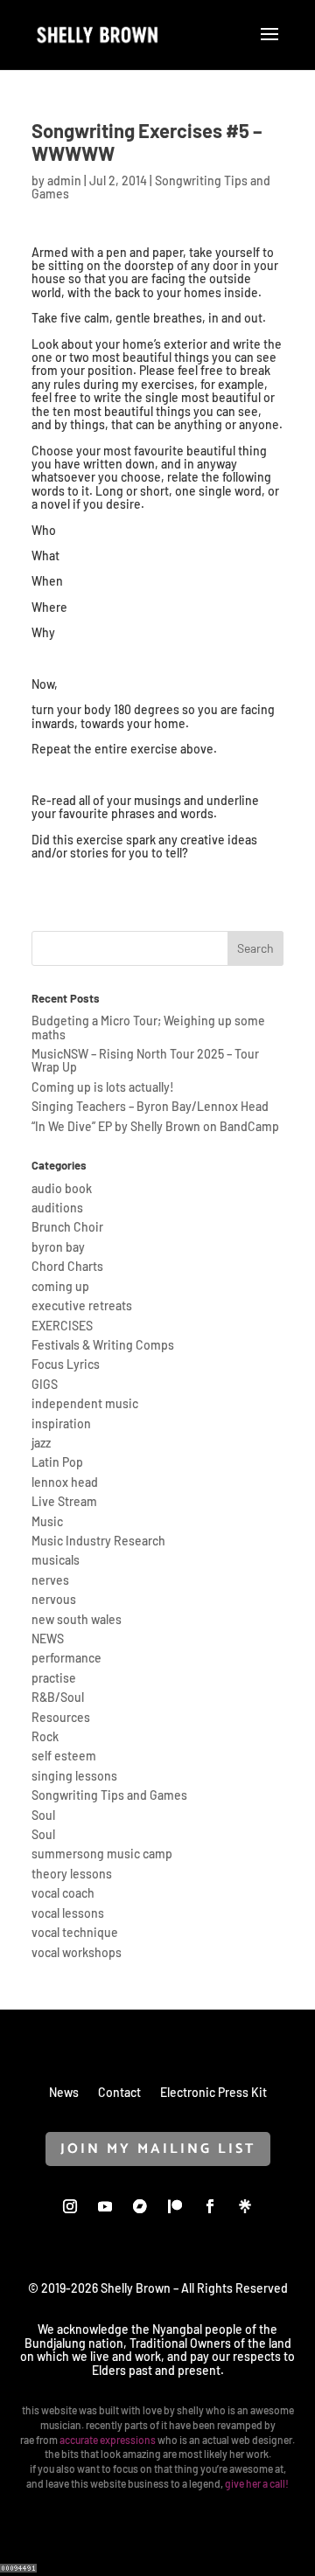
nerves (50, 1580)
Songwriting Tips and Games (109, 1795)
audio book (62, 1188)
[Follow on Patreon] (175, 2206)
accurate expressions (108, 2440)
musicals (56, 1560)
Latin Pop (57, 1462)
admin (64, 181)
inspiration (61, 1423)
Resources (61, 1717)
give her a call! (257, 2483)
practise (54, 1678)
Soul (43, 1815)
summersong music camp (102, 1854)
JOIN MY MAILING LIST (158, 2149)
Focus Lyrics (66, 1364)
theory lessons (72, 1874)
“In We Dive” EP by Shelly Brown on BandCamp (155, 1126)
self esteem (64, 1756)
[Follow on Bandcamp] (140, 2206)
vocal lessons (68, 1913)
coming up (60, 1286)
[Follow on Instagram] (70, 2206)
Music (47, 1521)
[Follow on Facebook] (210, 2206)
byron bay (58, 1247)
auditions (57, 1208)
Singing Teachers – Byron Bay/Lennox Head (150, 1106)
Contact (119, 2092)
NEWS (48, 1639)
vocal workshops (77, 1952)
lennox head (65, 1482)
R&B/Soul (58, 1697)
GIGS (45, 1384)
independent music (85, 1403)
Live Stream (64, 1501)
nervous (54, 1599)
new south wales (77, 1619)
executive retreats (82, 1305)
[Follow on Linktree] (245, 2206)
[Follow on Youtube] (105, 2206)
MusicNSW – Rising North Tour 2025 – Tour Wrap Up (145, 1060)
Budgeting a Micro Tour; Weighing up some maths (148, 1027)
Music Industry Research (98, 1541)
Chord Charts (67, 1266)
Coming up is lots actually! (103, 1087)
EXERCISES (62, 1326)
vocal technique (75, 1932)
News (64, 2092)
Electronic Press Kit (213, 2092)
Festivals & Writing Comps (103, 1345)
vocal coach (63, 1893)
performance (66, 1658)
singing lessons (74, 1776)
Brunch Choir (67, 1227)
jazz (41, 1443)
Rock (45, 1736)
